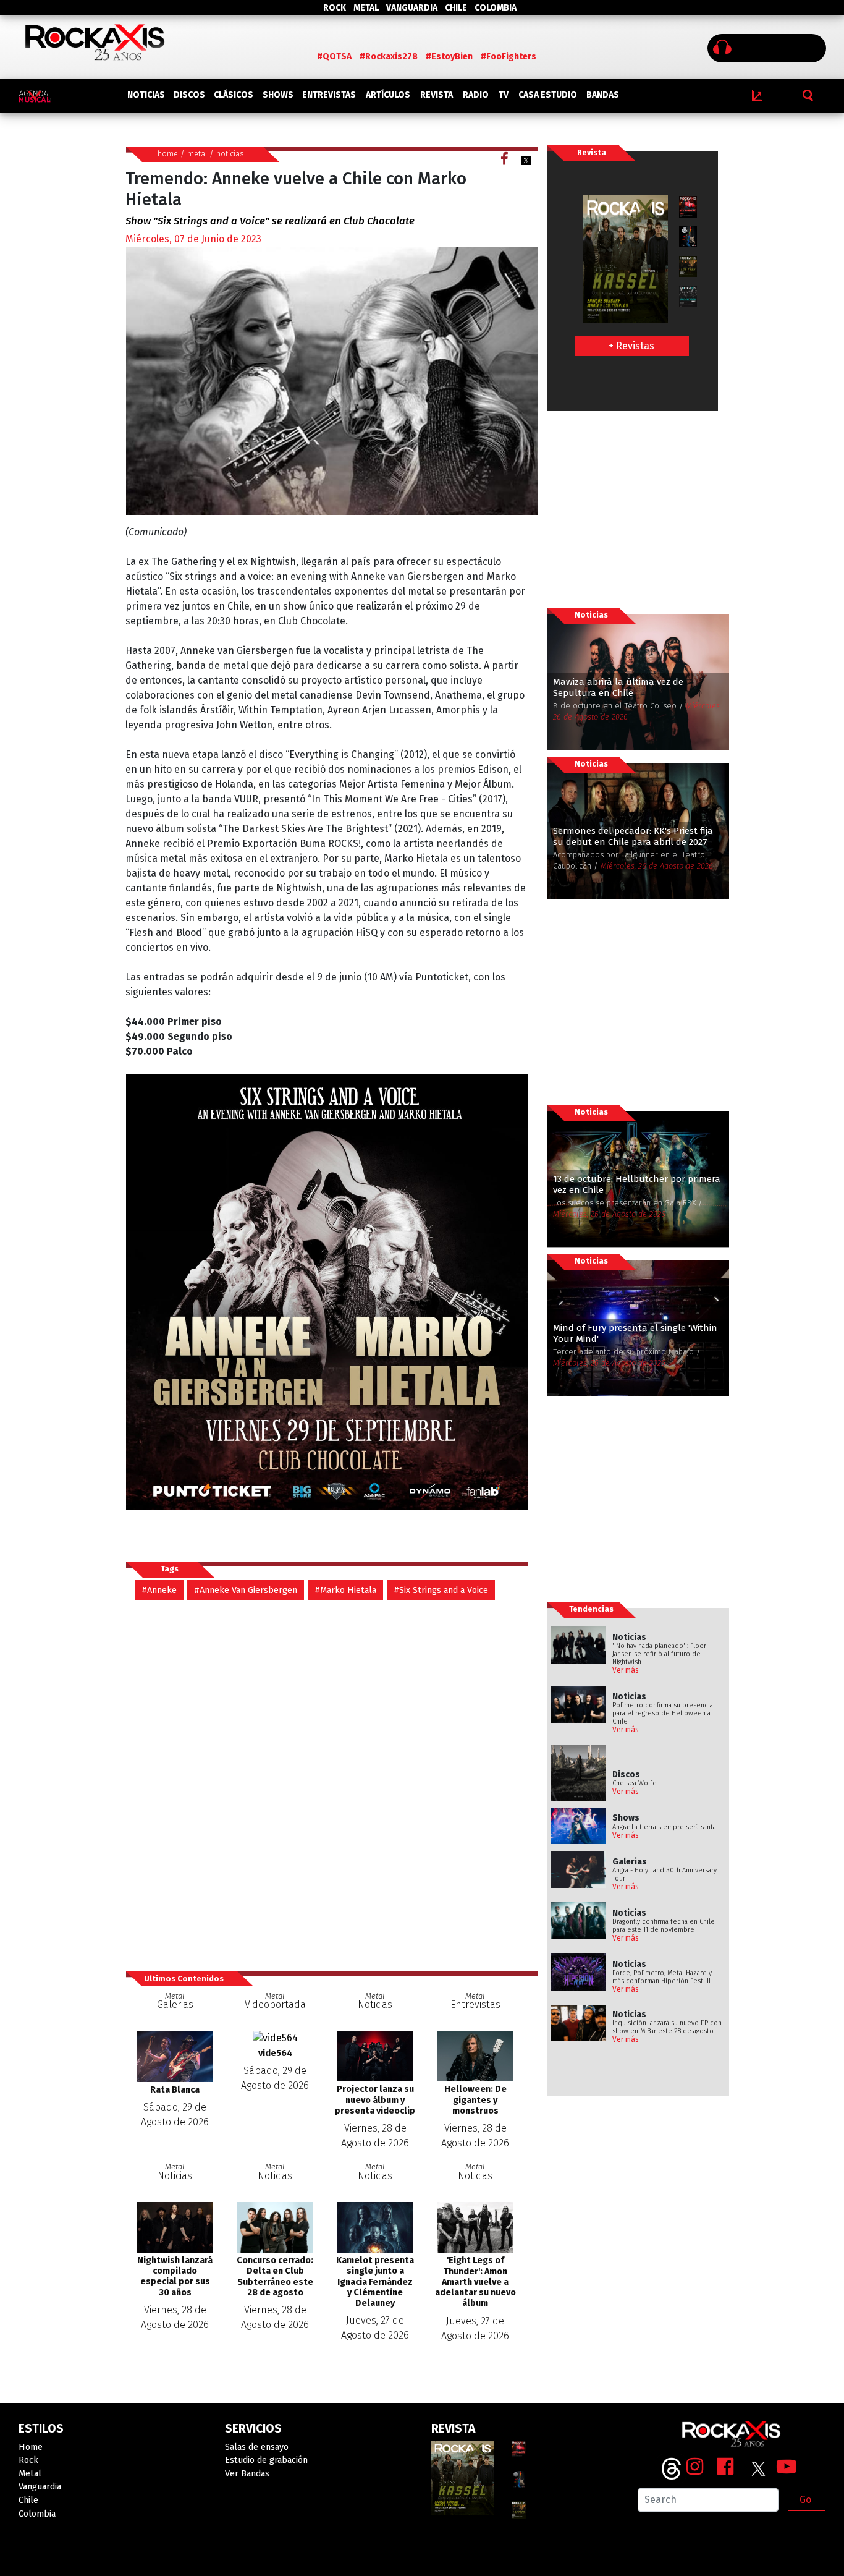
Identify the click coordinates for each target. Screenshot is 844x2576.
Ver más (626, 1670)
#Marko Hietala (345, 1590)
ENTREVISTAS (329, 95)
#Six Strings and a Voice (441, 1590)
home (168, 154)
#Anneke (159, 1590)
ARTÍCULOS (388, 95)
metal (197, 154)
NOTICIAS (146, 95)
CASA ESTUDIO (548, 95)
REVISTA (437, 95)
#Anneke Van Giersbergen (246, 1590)
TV (504, 95)
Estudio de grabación (266, 2460)
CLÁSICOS (234, 95)
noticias (230, 154)
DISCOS (189, 95)
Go (805, 2500)
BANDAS (603, 95)
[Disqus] (332, 1785)
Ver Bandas (247, 2474)
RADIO (476, 95)
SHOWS (278, 95)
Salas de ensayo (257, 2447)
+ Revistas (631, 346)
